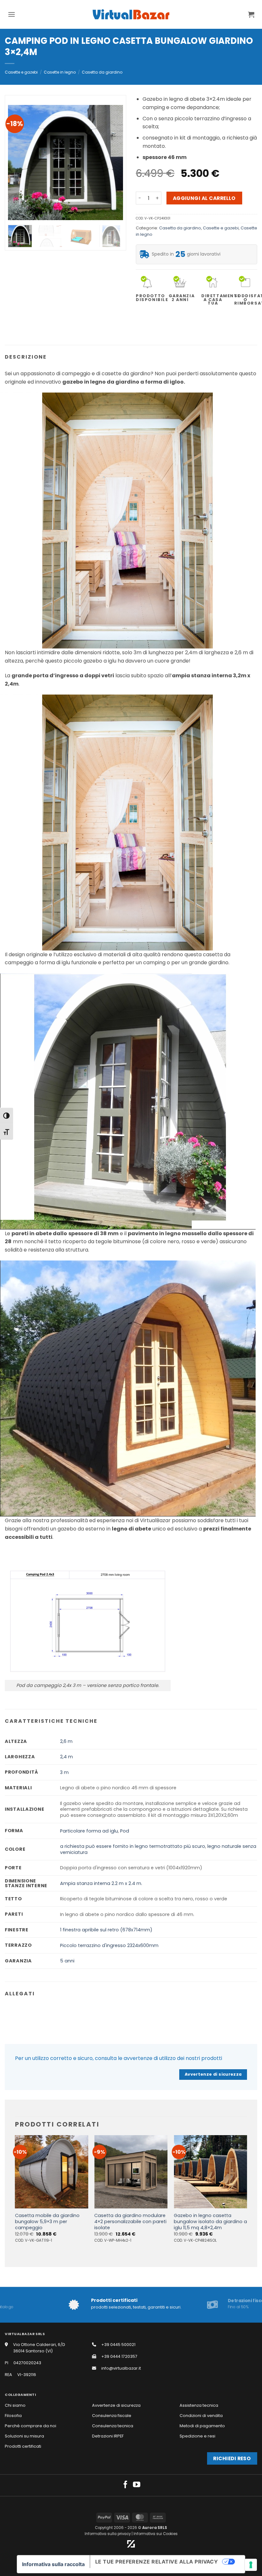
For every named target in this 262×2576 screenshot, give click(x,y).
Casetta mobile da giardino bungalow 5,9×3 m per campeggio (47, 2222)
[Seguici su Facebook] (125, 2485)
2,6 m (66, 1741)
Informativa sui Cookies (156, 2534)
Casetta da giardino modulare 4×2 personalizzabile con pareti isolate (130, 2222)
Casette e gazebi (21, 72)
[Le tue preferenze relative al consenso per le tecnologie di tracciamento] (251, 2565)
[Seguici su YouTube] (137, 2485)
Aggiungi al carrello (204, 198)
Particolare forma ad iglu (89, 1831)
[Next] (113, 163)
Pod (125, 1831)
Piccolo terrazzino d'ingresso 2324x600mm (109, 1945)
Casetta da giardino (102, 72)
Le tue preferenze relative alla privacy (157, 2562)
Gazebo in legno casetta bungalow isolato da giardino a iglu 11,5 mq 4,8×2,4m (210, 2222)
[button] (12, 14)
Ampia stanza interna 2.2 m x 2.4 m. (101, 1883)
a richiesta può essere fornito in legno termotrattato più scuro (133, 1846)
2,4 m (66, 1757)
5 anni (67, 1961)
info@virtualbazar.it (121, 2368)
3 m (64, 1772)
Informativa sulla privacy (108, 2534)
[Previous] (18, 163)
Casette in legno (60, 72)
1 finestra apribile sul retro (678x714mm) (106, 1930)
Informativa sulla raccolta (53, 2564)
